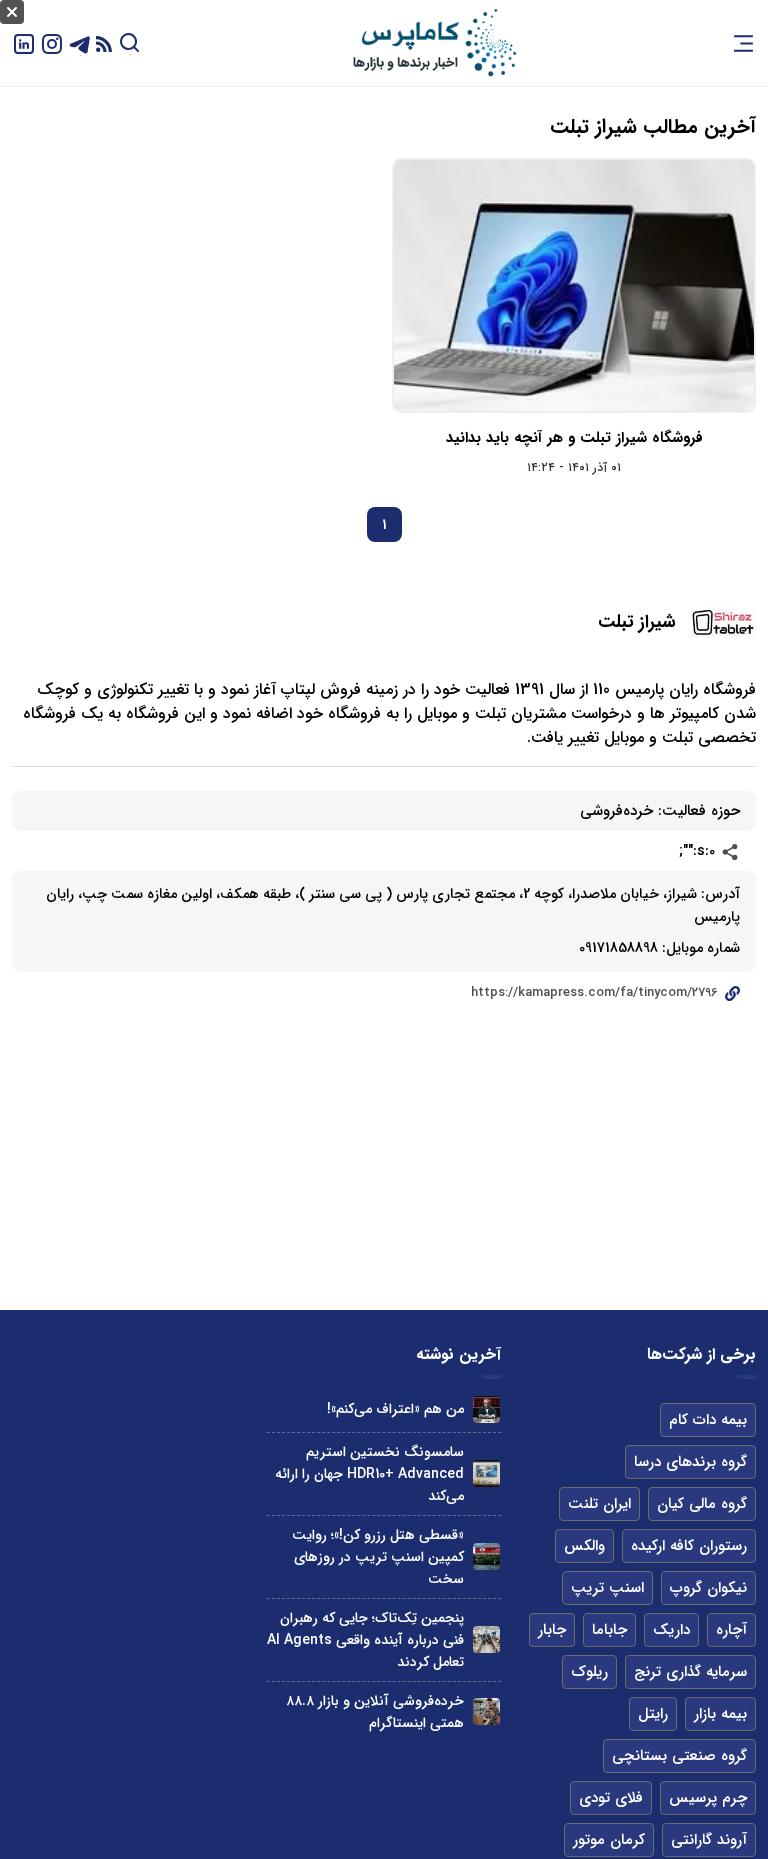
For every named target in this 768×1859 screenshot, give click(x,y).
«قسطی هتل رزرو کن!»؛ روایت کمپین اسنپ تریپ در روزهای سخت (378, 1557)
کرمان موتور (609, 1840)
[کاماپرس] (434, 43)
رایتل (653, 1714)
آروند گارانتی (709, 1840)
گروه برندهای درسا (690, 1462)
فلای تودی (611, 1798)
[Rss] (104, 43)
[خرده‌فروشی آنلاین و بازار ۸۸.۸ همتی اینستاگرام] (486, 1711)
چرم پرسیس (708, 1798)
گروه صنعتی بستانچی (679, 1756)
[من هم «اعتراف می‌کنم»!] (486, 1409)
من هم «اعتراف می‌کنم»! (395, 1409)
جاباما (609, 1630)
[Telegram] (80, 42)
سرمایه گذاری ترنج (690, 1672)
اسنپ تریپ (607, 1588)
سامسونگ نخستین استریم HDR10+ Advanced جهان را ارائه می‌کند (369, 1474)
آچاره (731, 1630)
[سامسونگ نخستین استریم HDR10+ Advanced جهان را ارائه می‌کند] (486, 1473)
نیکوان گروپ (708, 1588)
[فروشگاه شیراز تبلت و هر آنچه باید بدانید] (574, 285)
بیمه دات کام (708, 1420)
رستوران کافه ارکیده (689, 1546)
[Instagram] (52, 42)
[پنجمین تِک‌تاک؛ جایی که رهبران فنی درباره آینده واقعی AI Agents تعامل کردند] (486, 1639)
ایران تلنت (599, 1504)
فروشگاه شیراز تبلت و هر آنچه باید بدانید (574, 438)
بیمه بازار (720, 1714)
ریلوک (589, 1672)
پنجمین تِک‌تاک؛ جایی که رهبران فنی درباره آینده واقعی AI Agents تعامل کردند (365, 1640)
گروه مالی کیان (702, 1504)
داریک (671, 1630)
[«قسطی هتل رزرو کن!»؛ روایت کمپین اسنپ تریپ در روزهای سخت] (486, 1556)
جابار (552, 1630)
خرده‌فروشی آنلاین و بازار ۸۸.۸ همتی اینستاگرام (375, 1712)
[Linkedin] (24, 42)
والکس (584, 1546)
